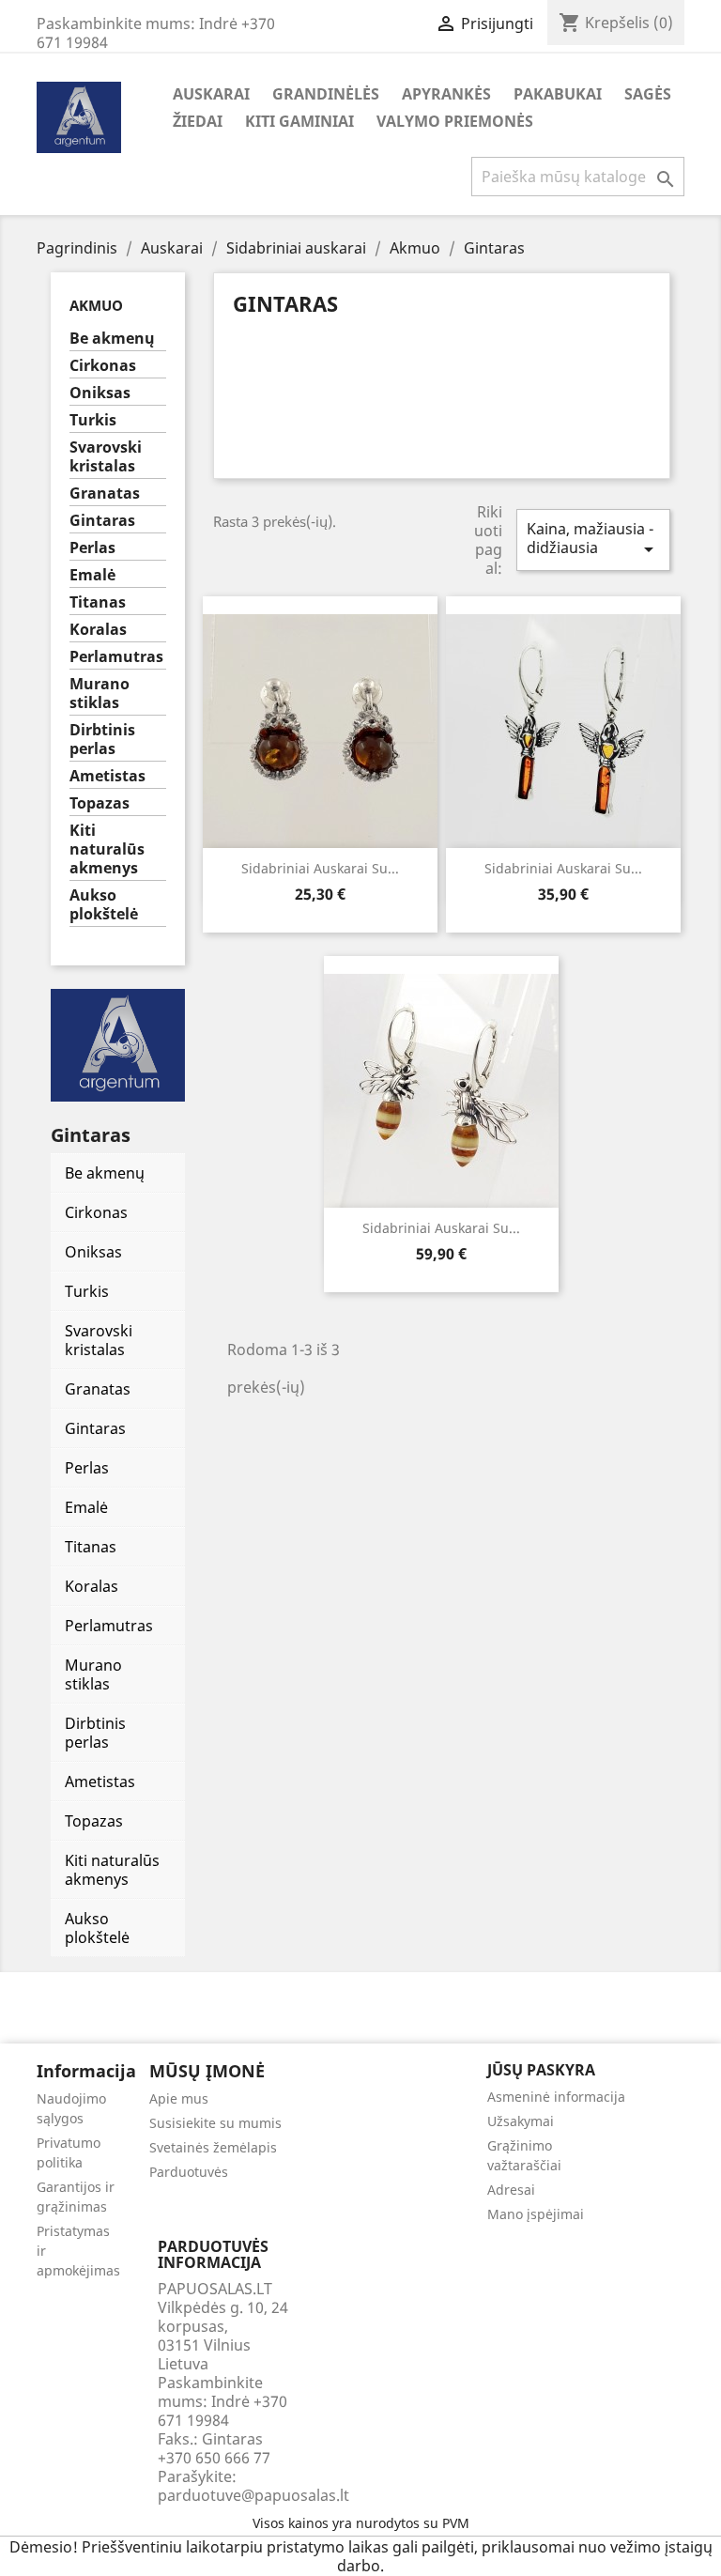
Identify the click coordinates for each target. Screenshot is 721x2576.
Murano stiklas (100, 694)
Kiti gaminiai (299, 121)
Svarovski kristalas (106, 457)
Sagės (648, 94)
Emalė (92, 575)
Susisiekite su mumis (215, 2123)
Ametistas (107, 776)
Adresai (511, 2190)
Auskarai (211, 94)
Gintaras (102, 521)
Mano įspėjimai (536, 2214)
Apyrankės (446, 94)
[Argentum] (118, 1043)
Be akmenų (112, 339)
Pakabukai (558, 94)
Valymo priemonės (455, 121)
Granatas (105, 494)
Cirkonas (103, 366)
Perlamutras (116, 657)
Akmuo (96, 305)
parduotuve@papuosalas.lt (253, 2495)
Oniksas (100, 393)
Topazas (100, 803)
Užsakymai (521, 2121)
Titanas (98, 602)
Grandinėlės (326, 94)
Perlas (92, 548)
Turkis (93, 420)
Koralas (98, 630)
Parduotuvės (189, 2172)
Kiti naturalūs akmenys (107, 849)
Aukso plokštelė (104, 905)
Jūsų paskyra (541, 2070)
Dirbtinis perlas (102, 740)
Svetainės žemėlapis (213, 2147)
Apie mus (179, 2098)
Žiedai (198, 121)
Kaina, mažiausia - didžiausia (593, 540)
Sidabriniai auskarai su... (320, 868)
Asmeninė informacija (556, 2097)
